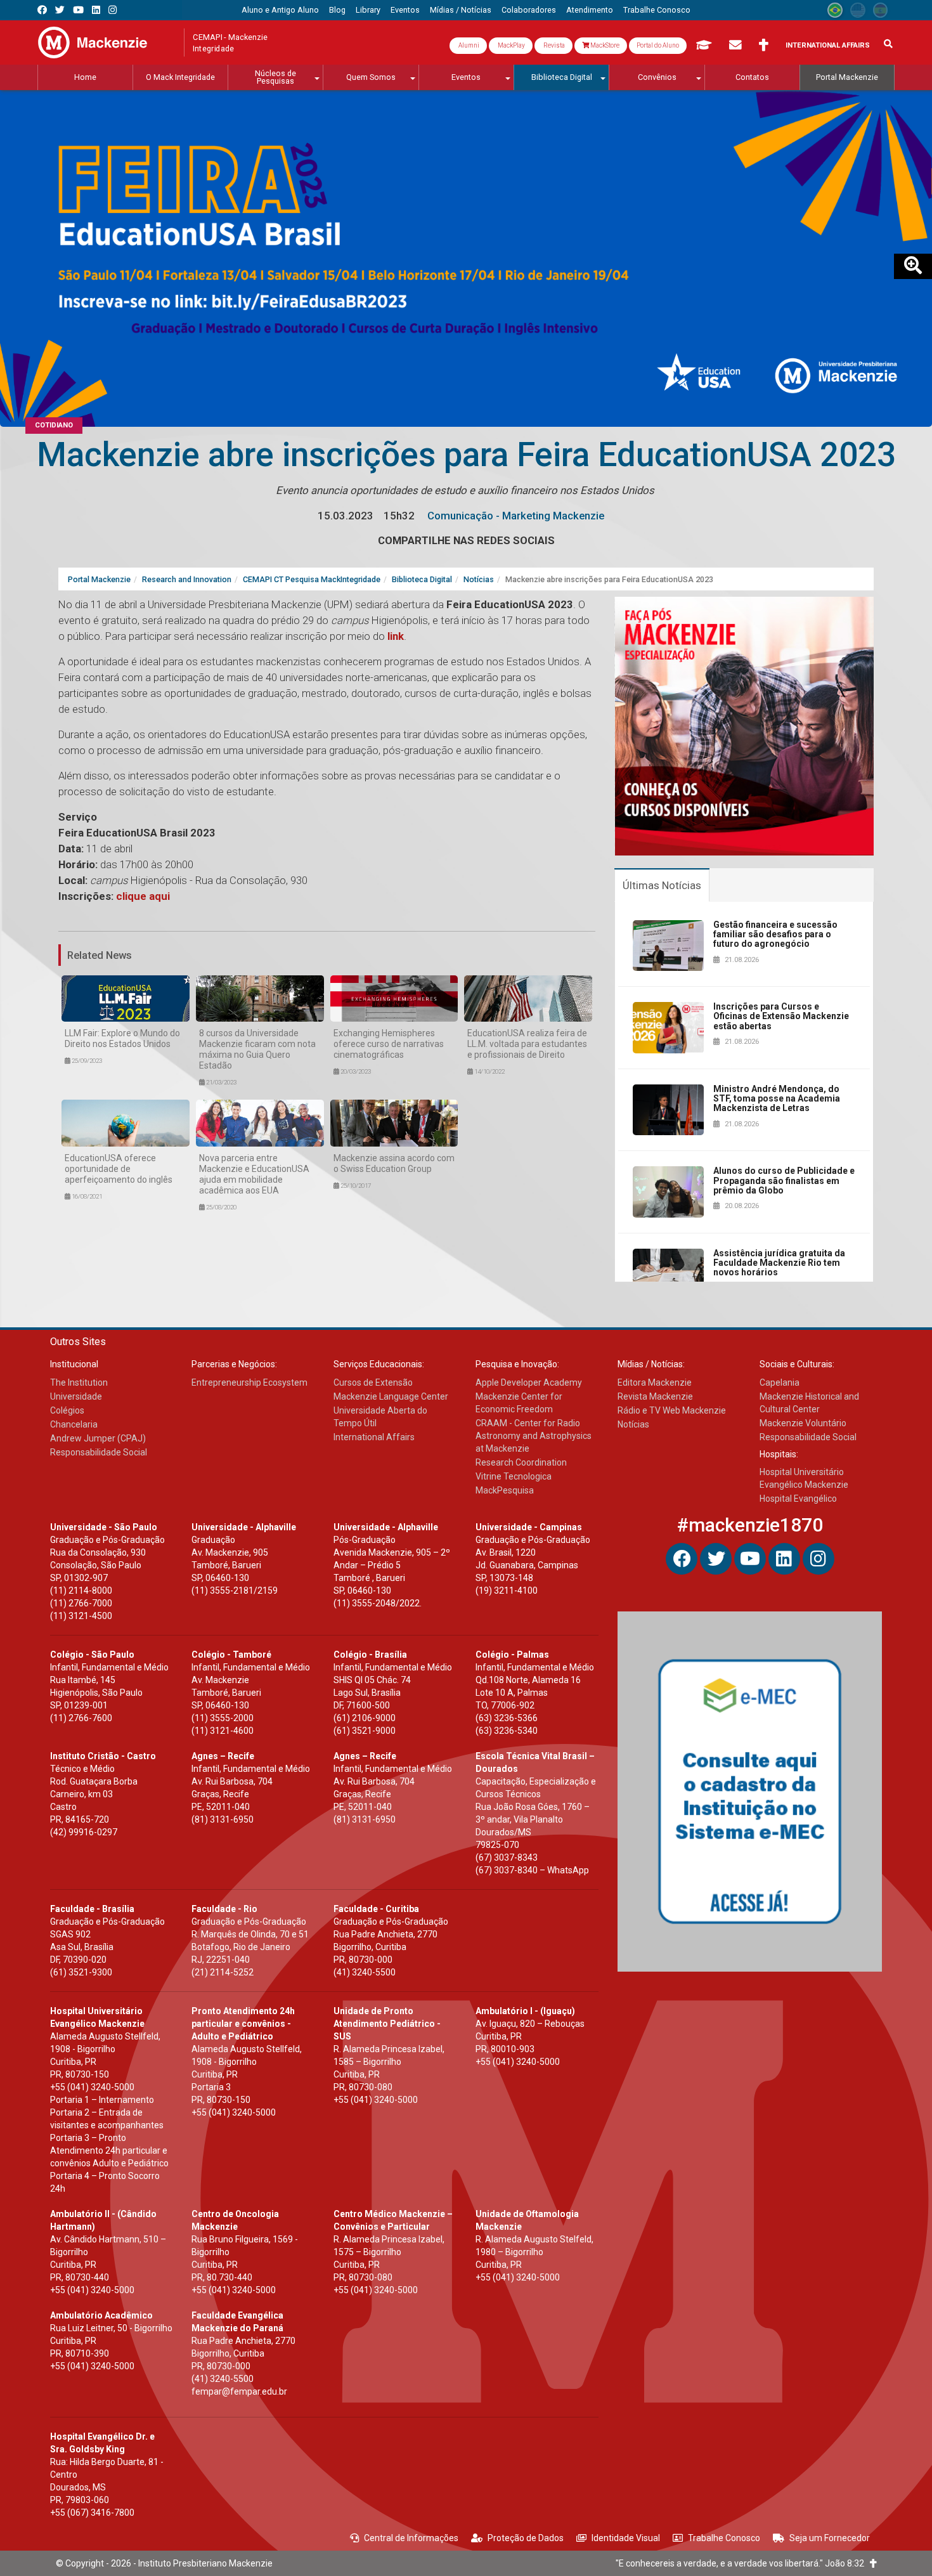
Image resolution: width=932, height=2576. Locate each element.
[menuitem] (280, 10)
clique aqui (143, 896)
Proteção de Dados (526, 2538)
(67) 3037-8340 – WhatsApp (532, 1870)
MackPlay (511, 45)
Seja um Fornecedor (830, 2538)
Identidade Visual (626, 2538)
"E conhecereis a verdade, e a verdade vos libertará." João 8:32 (743, 2563)
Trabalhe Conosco (724, 2538)
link (396, 636)
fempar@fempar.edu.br (239, 2391)
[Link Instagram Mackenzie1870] (113, 10)
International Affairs (828, 45)
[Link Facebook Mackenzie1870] (42, 10)
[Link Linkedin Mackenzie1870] (96, 10)
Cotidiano (54, 425)
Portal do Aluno (658, 45)
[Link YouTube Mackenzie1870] (78, 10)
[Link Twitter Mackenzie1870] (60, 10)
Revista (553, 45)
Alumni (468, 45)
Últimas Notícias (662, 885)
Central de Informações (411, 2538)
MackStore (604, 45)
